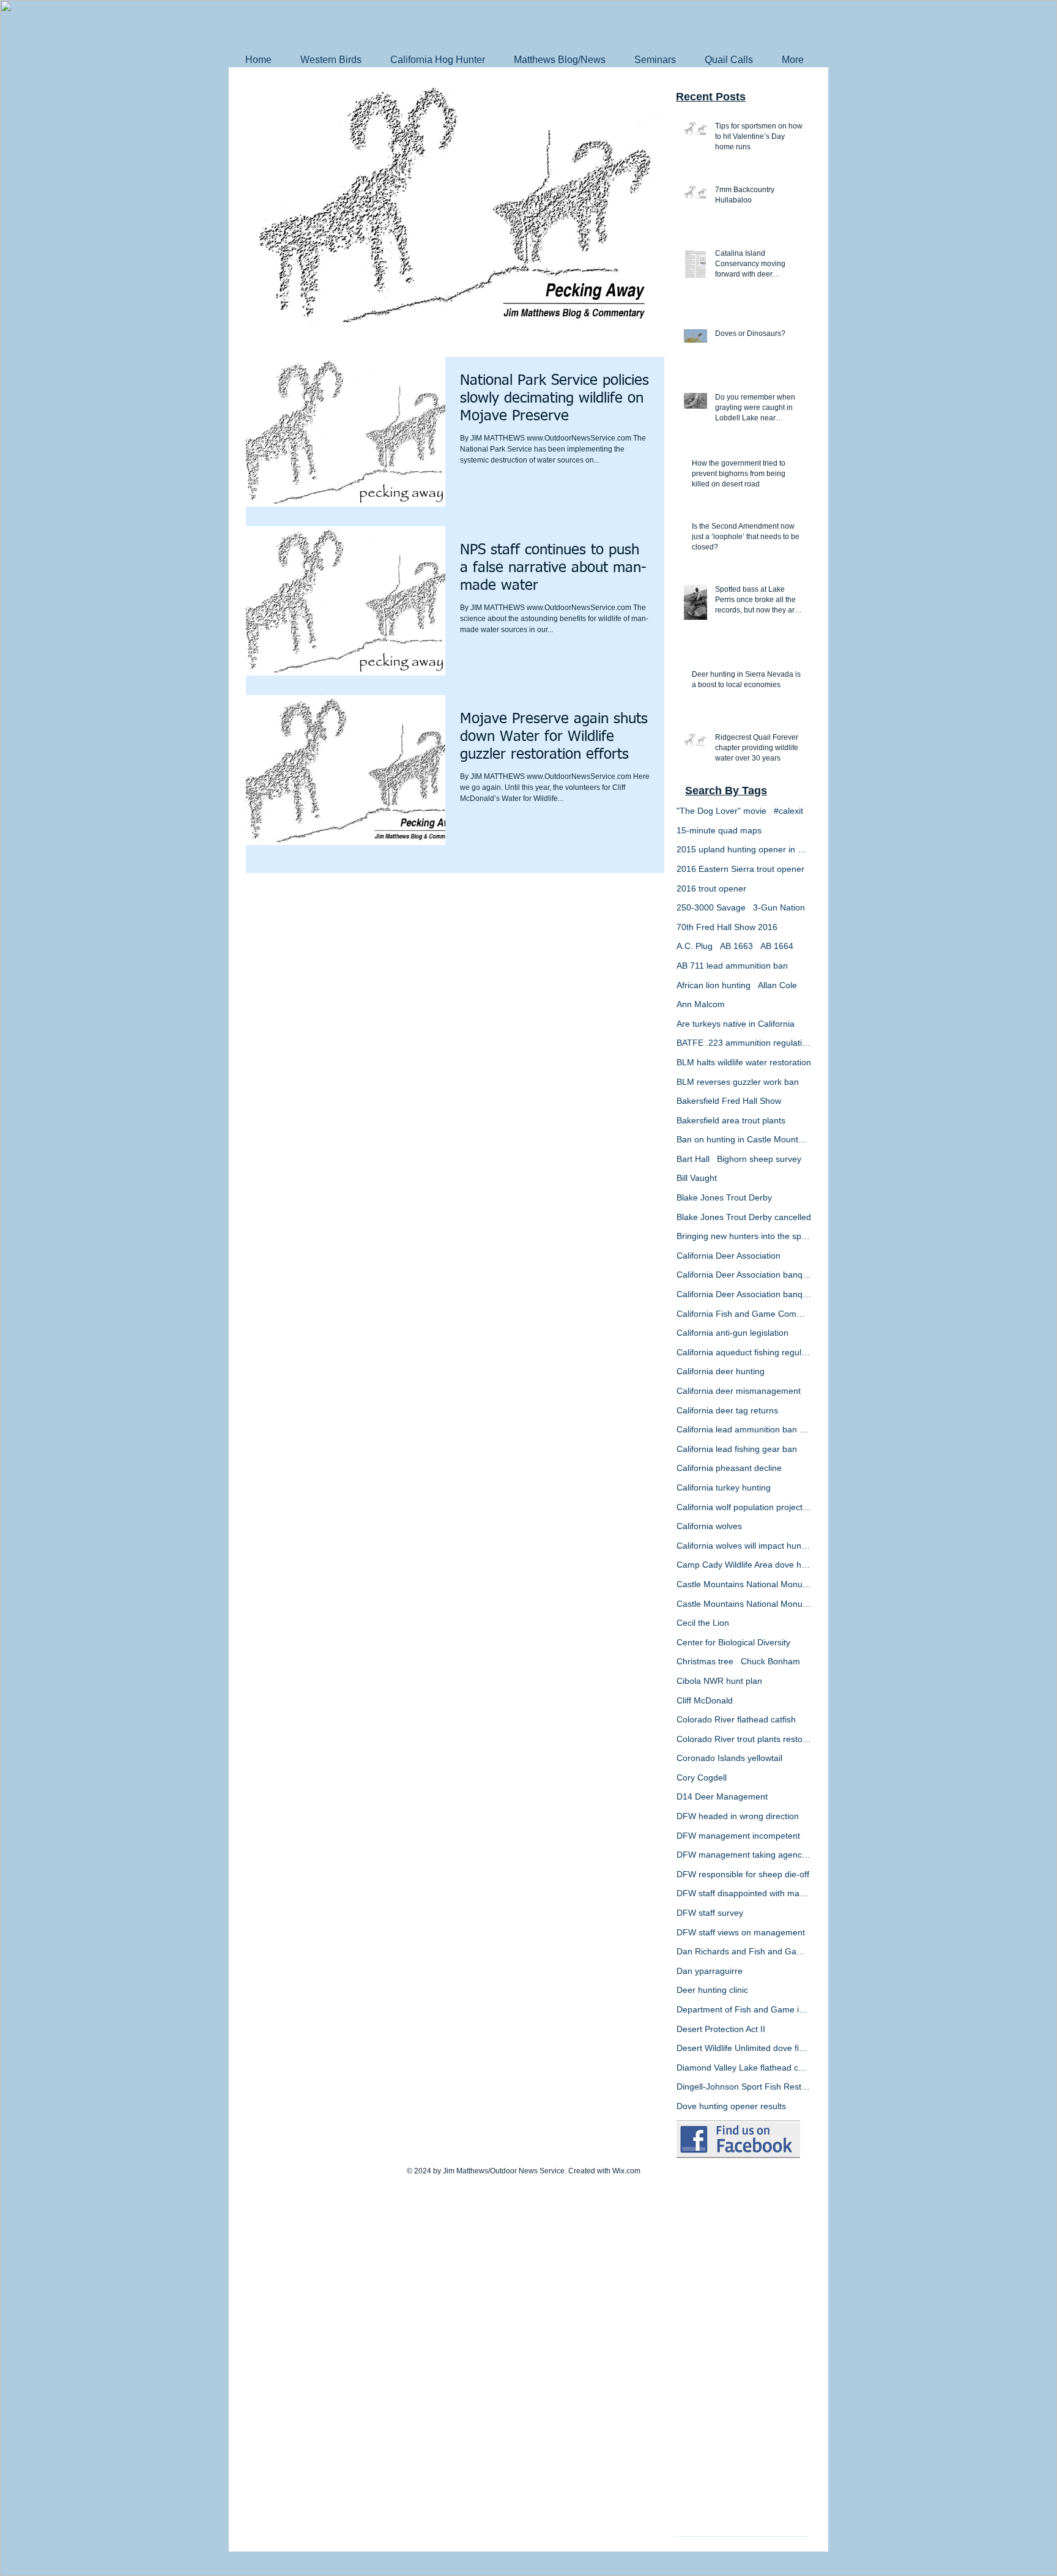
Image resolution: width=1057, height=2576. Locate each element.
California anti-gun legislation (732, 1333)
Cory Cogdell (702, 1778)
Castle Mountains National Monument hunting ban (744, 1604)
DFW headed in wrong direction (738, 1816)
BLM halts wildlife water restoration (744, 1062)
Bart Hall (693, 1159)
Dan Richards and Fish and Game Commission (744, 1951)
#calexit (788, 811)
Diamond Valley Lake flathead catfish (744, 2068)
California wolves (709, 1526)
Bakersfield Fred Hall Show (729, 1101)
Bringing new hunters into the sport (744, 1236)
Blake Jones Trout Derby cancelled (744, 1217)
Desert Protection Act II (721, 2029)
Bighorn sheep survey (759, 1159)
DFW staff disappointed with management (744, 1893)
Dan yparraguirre (710, 1971)
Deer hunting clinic (712, 1990)
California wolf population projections (744, 1507)
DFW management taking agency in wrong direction (744, 1855)
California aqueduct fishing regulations (744, 1352)
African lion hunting (714, 985)
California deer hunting (721, 1371)
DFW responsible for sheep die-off (743, 1874)
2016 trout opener (711, 888)
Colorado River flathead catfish (736, 1719)
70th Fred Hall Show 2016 (727, 927)
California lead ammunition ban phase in (744, 1429)
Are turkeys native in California (736, 1024)
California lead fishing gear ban (737, 1449)
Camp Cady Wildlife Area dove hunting (744, 1565)
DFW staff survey (710, 1913)
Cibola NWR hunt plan (719, 1681)
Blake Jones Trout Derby (724, 1197)
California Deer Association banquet (744, 1275)
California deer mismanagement (739, 1391)
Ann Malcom (701, 1004)
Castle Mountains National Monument (744, 1584)
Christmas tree (705, 1661)
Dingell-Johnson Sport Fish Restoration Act (744, 2086)
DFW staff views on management (741, 1932)
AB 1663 (736, 946)
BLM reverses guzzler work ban (738, 1082)
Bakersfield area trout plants (731, 1120)
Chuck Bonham (770, 1661)
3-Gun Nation (779, 907)
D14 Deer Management (722, 1796)
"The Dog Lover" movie (721, 811)
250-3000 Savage (711, 907)
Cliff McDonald (705, 1700)
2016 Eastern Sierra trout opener (740, 869)
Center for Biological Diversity (733, 1642)
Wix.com (626, 2171)
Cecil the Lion (703, 1623)
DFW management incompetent (738, 1836)
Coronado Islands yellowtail (729, 1758)
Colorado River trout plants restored (744, 1739)
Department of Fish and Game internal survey (744, 2009)
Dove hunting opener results (731, 2106)
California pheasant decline (729, 1468)
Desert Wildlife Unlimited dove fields (744, 2048)
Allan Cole (777, 985)
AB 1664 (777, 946)
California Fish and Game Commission (744, 1314)
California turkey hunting (724, 1487)
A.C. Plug (695, 946)
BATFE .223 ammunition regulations (744, 1043)
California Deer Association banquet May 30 (744, 1294)
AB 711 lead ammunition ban (732, 966)
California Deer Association (729, 1256)
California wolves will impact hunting (744, 1546)
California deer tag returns (727, 1410)
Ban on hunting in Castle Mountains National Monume (744, 1139)
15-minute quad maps (719, 830)
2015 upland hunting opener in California (744, 849)
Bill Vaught (697, 1178)
